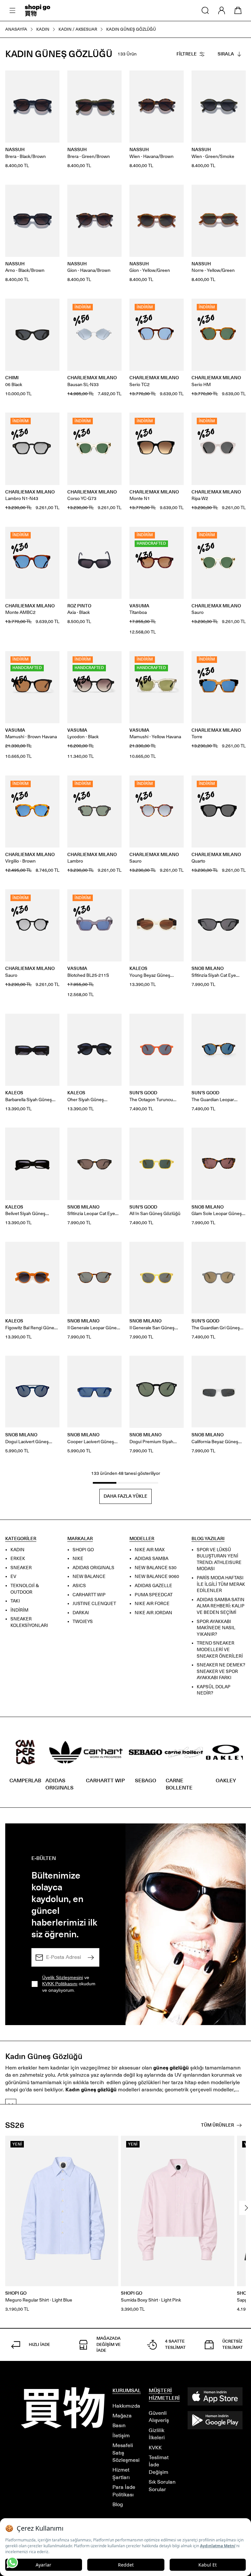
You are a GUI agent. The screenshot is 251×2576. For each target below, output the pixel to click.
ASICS (79, 1586)
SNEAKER (21, 1567)
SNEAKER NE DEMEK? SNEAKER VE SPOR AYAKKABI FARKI (221, 1671)
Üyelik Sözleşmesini (63, 1977)
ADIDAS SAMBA (151, 1559)
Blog (118, 2504)
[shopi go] (38, 10)
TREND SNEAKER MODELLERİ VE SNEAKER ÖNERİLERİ (220, 1649)
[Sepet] (238, 10)
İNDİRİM (19, 1610)
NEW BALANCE (89, 1577)
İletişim (121, 2435)
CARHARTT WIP (89, 1594)
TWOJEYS (83, 1622)
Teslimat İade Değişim (159, 2465)
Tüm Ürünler (218, 2125)
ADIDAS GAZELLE (153, 1586)
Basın (119, 2425)
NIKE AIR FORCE (152, 1604)
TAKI (15, 1601)
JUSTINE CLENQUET (94, 1604)
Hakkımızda (126, 2406)
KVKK (155, 2448)
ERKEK (18, 1559)
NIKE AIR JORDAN (153, 1612)
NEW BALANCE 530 (156, 1567)
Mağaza (122, 2416)
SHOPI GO (83, 1549)
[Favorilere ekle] (51, 79)
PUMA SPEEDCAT (154, 1594)
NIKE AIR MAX (150, 1549)
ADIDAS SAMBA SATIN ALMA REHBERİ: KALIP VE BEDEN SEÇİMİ (221, 1606)
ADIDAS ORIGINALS (93, 1567)
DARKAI (81, 1612)
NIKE (78, 1559)
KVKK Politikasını (60, 1984)
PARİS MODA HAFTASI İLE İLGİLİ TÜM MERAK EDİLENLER (221, 1584)
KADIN (17, 1549)
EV (13, 1577)
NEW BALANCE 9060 (157, 1577)
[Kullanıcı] (222, 10)
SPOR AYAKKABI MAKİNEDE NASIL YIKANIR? (216, 1628)
